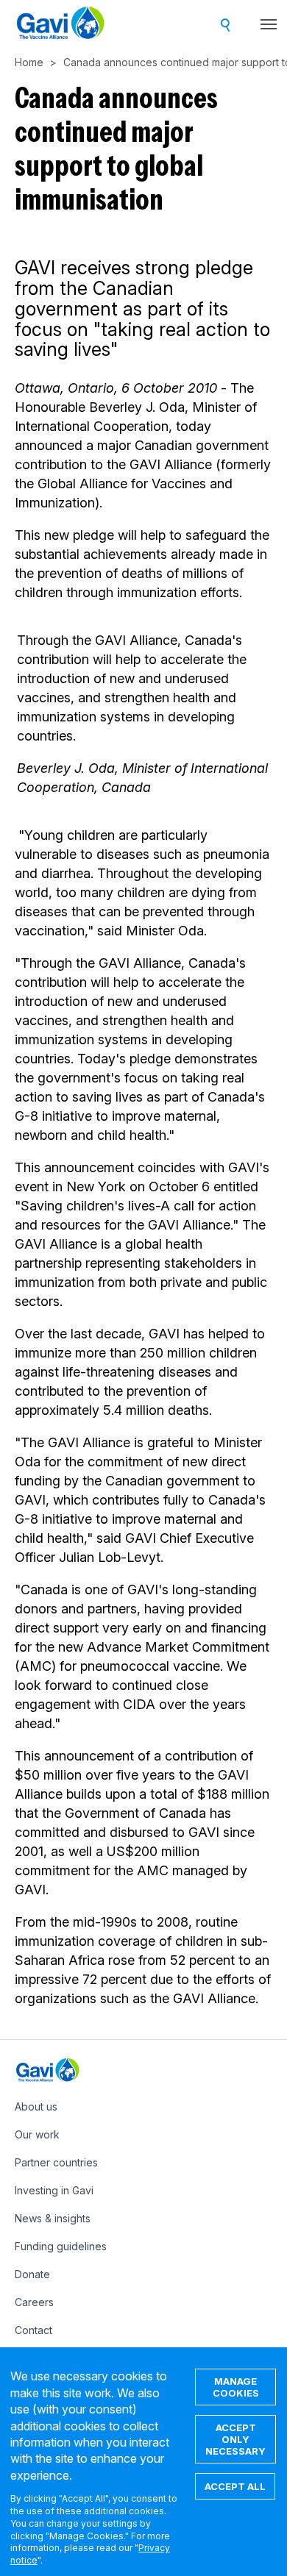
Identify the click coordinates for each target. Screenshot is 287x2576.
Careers (34, 2302)
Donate (32, 2274)
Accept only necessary (235, 2439)
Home (29, 62)
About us (36, 2106)
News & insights (53, 2218)
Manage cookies (236, 2387)
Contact (33, 2330)
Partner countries (56, 2162)
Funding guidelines (61, 2246)
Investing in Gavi (54, 2190)
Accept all (235, 2486)
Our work (37, 2134)
